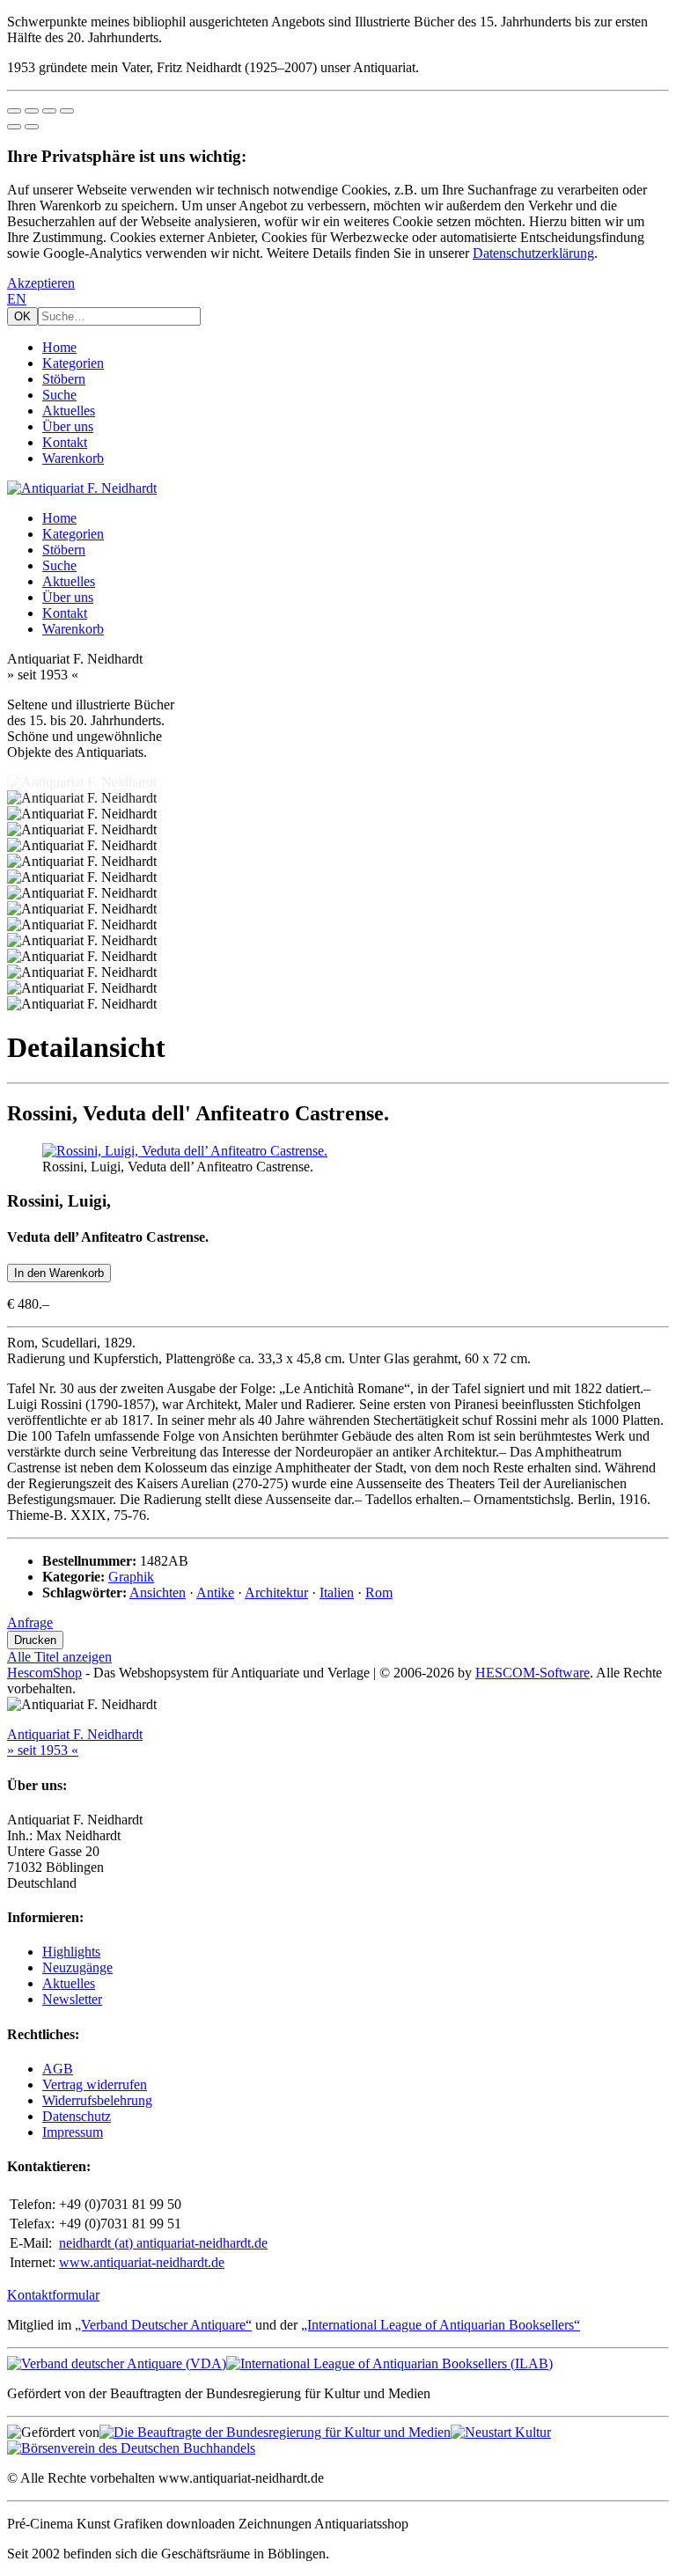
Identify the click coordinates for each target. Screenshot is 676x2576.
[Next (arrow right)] (32, 127)
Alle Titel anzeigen (59, 1657)
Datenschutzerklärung (533, 253)
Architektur (276, 1593)
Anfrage (30, 1622)
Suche (59, 395)
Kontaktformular (53, 2295)
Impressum (73, 2132)
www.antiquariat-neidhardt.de (142, 2262)
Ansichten (158, 1593)
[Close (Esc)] (14, 111)
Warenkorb (73, 458)
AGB (58, 2069)
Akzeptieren (41, 283)
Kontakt (65, 442)
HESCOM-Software (533, 1673)
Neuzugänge (77, 1967)
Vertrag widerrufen (95, 2084)
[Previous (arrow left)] (14, 127)
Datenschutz (77, 2116)
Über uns (68, 426)
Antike (215, 1593)
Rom (379, 1593)
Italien (337, 1593)
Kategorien (73, 363)
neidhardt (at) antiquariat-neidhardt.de (163, 2243)
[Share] (32, 111)
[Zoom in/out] (67, 111)
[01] (185, 1151)
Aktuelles (69, 411)
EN (17, 299)
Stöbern (64, 379)
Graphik (131, 1577)
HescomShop (44, 1673)
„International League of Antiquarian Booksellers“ (441, 2325)
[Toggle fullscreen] (49, 111)
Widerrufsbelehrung (97, 2100)
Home (59, 347)
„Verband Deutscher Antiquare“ (163, 2325)
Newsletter (72, 1999)
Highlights (71, 1952)
